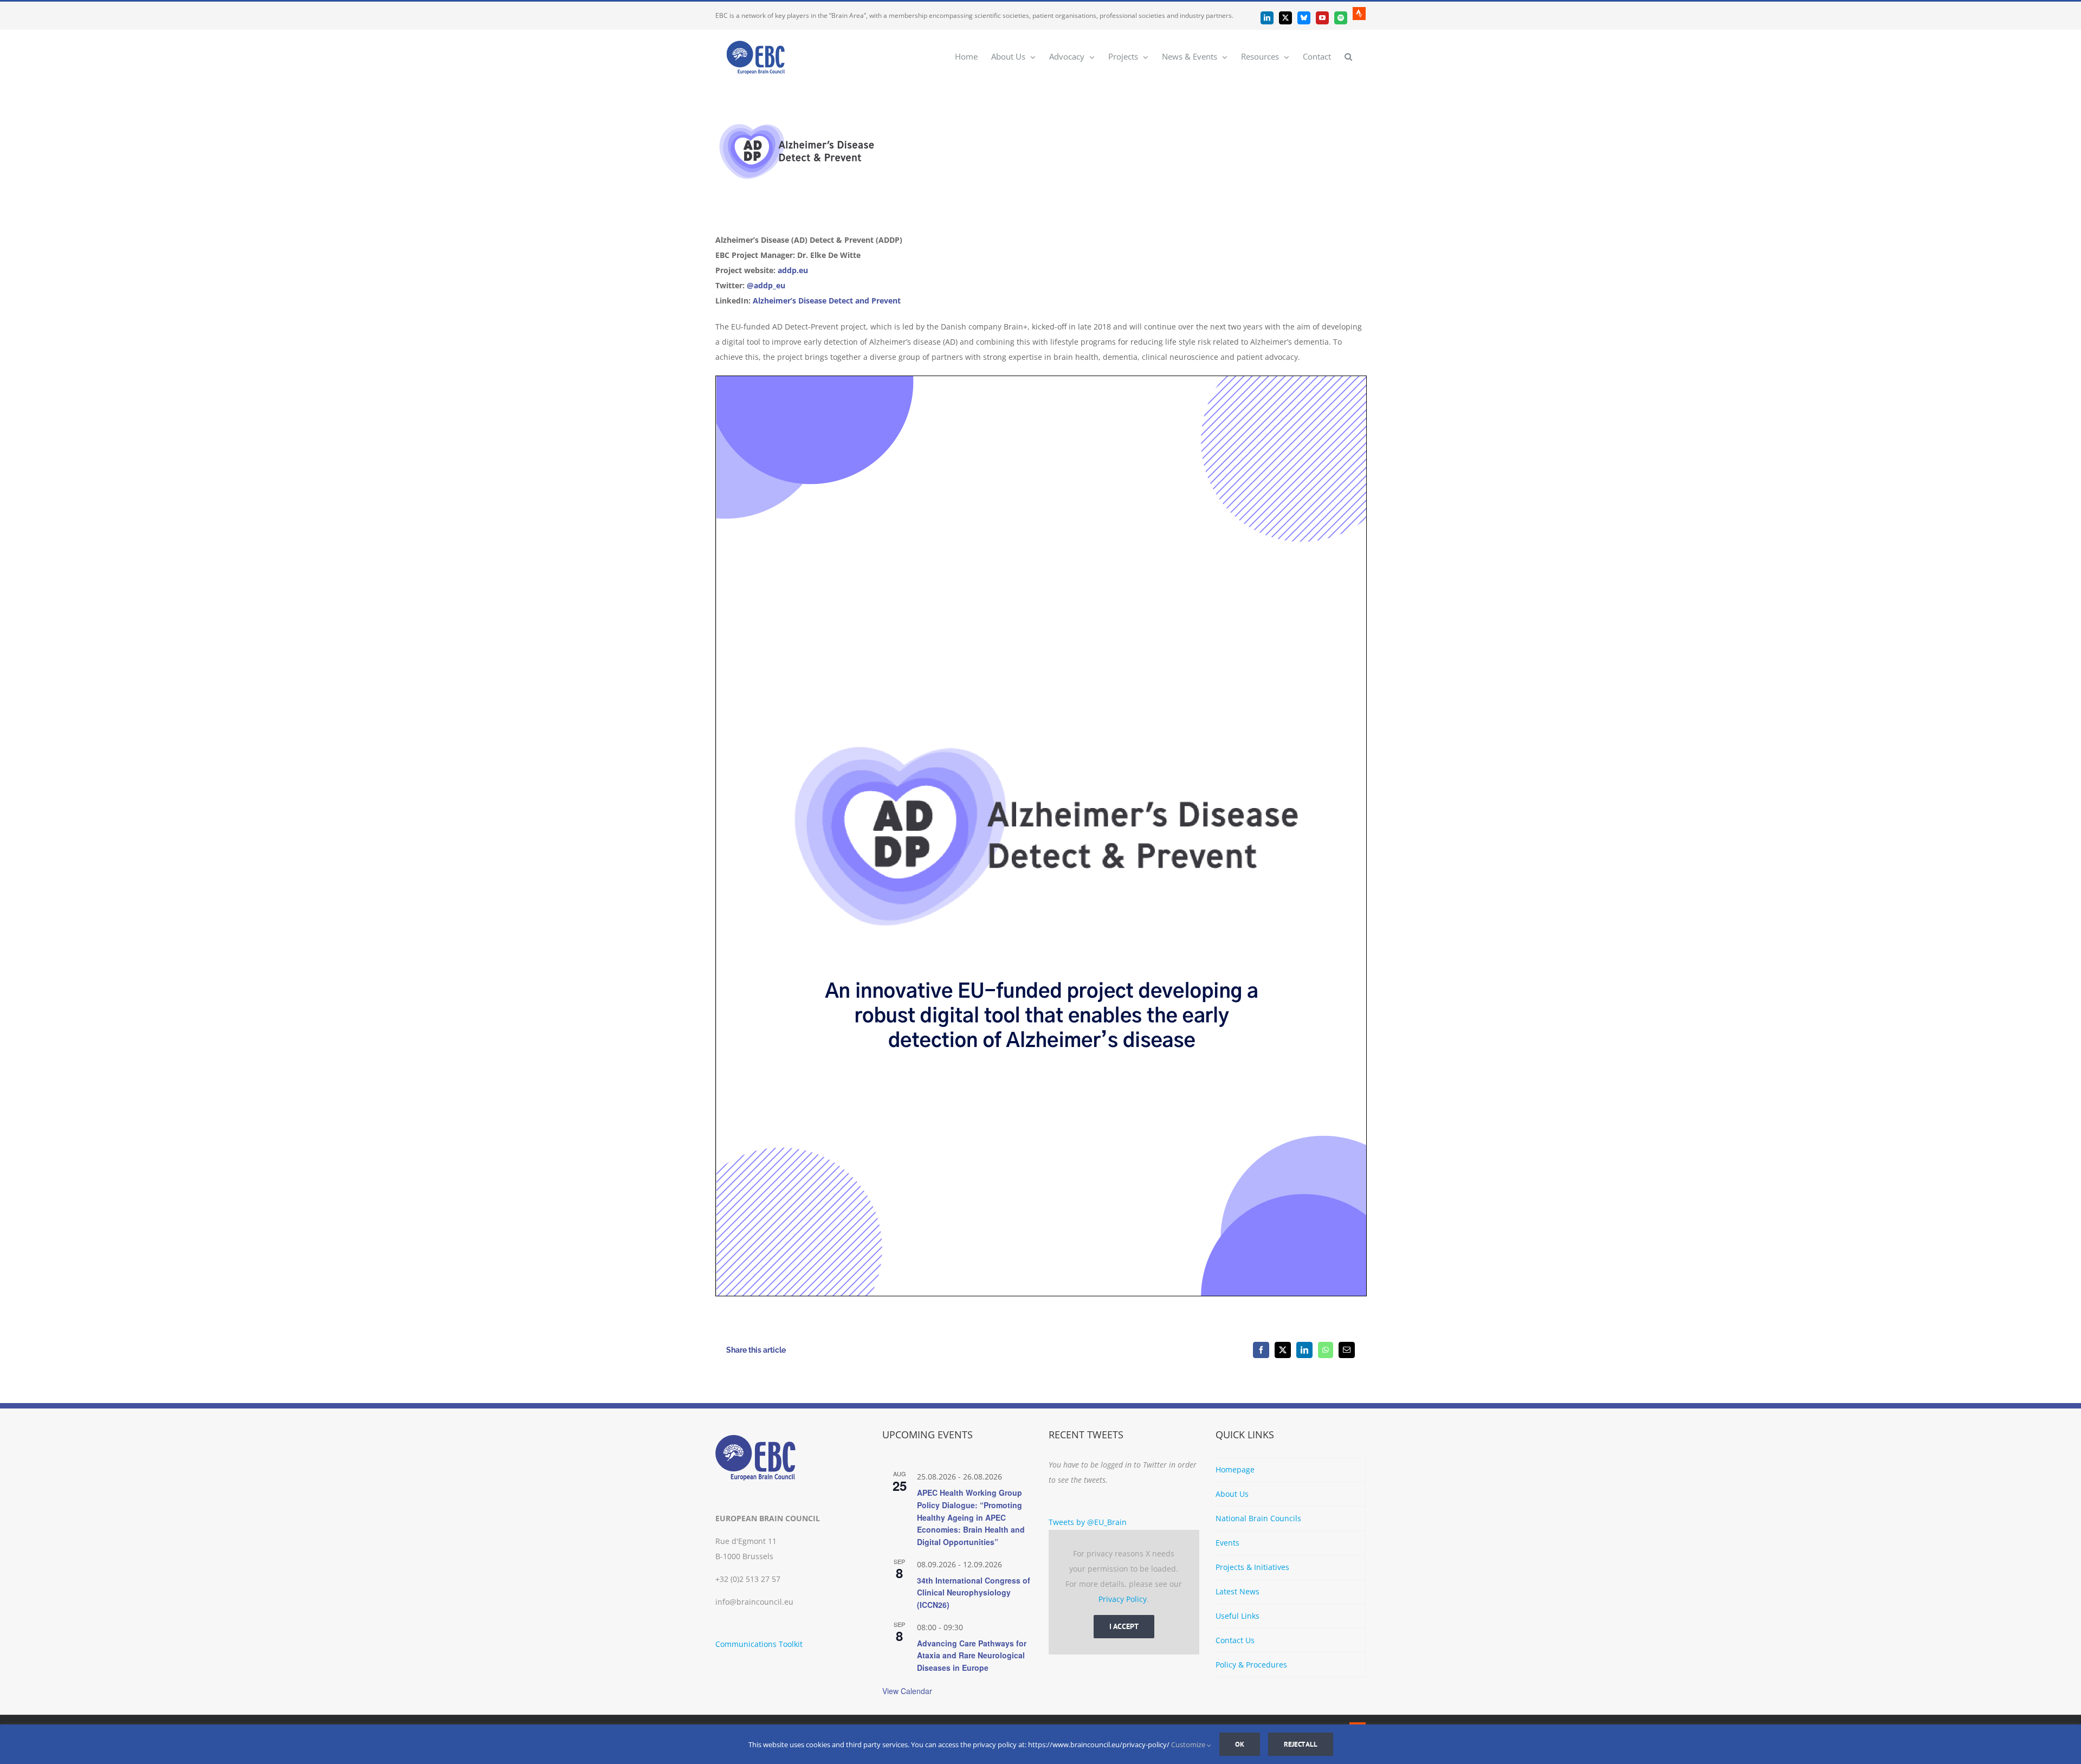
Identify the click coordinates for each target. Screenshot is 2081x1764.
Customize (1189, 1744)
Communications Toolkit (759, 1644)
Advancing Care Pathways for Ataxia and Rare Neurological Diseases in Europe (972, 1655)
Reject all (1301, 1744)
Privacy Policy (1123, 1599)
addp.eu (793, 270)
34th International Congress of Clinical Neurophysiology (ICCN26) (974, 1592)
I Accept (1124, 1626)
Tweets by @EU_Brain (1088, 1522)
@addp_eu (766, 285)
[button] (1348, 56)
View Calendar (907, 1691)
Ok (1240, 1744)
